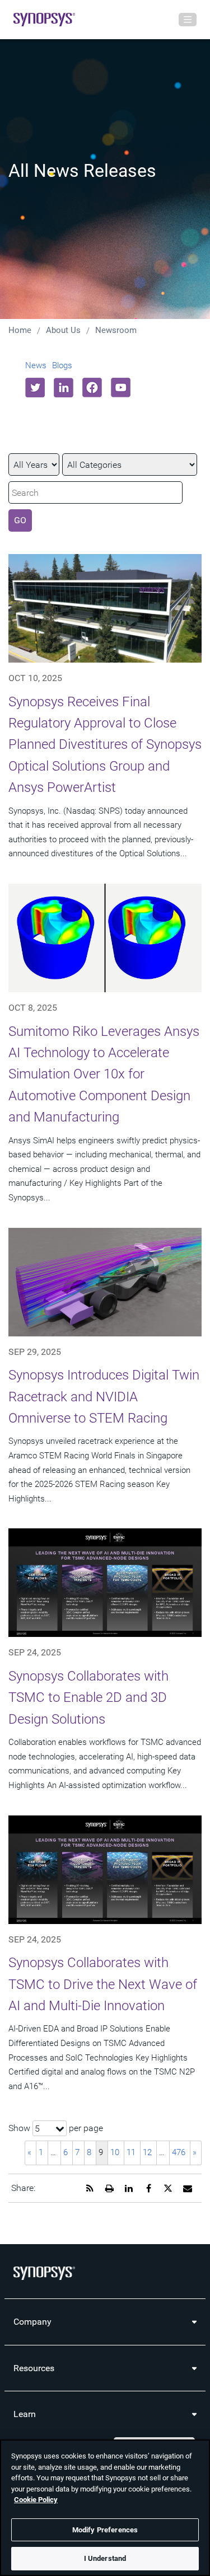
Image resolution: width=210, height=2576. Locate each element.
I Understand (105, 2558)
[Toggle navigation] (188, 20)
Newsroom (116, 330)
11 (131, 2152)
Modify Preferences (105, 2530)
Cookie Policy (36, 2500)
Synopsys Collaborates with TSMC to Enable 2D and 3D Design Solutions (88, 1698)
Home (20, 330)
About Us (63, 330)
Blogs (62, 365)
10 (115, 2152)
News (36, 365)
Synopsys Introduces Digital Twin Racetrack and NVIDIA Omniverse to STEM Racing (104, 1397)
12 (147, 2152)
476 (179, 2152)
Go (20, 520)
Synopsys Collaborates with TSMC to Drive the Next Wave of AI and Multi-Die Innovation (103, 1984)
